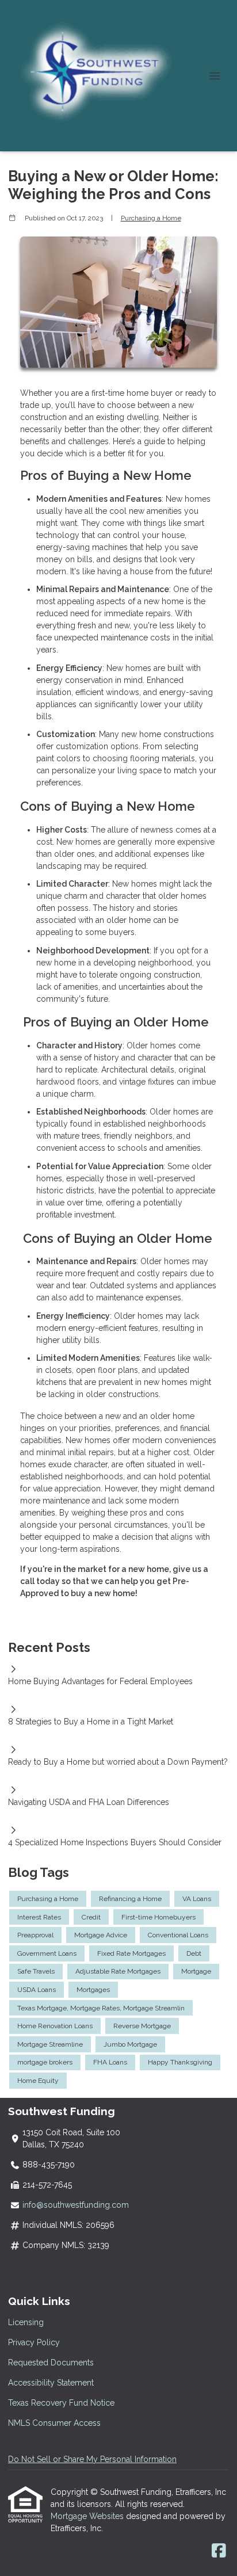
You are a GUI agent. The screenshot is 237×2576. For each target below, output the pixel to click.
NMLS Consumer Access (54, 2423)
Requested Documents (51, 2363)
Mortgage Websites (88, 2516)
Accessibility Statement (51, 2383)
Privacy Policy (34, 2342)
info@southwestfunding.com (76, 2205)
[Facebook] (219, 2551)
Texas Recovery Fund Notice (61, 2403)
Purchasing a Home (151, 218)
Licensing (26, 2322)
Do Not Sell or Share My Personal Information (92, 2459)
